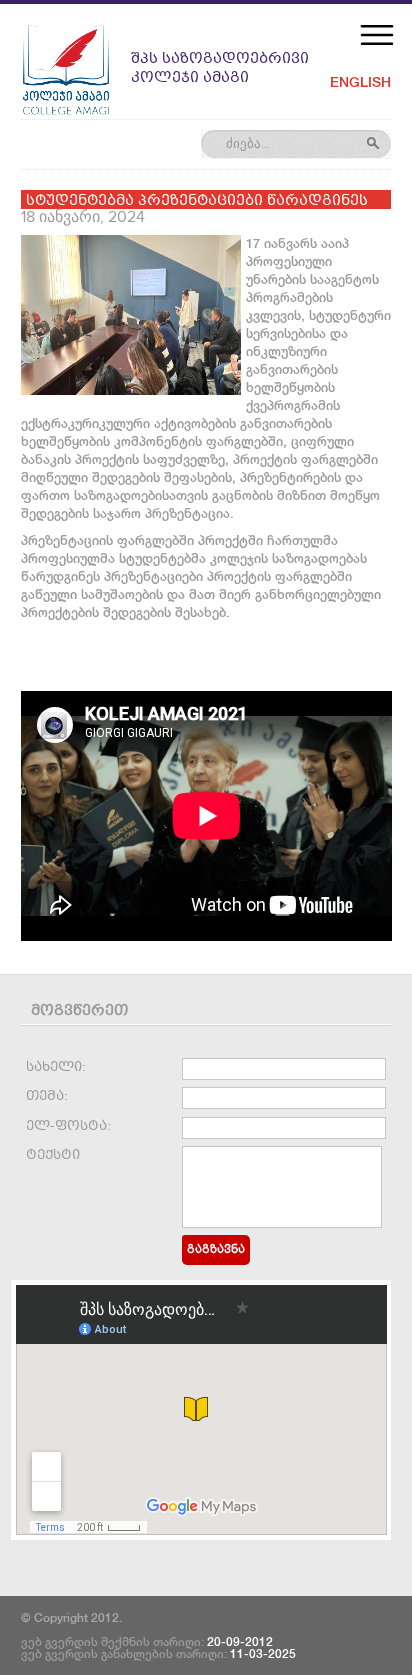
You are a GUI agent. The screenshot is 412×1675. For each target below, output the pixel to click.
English (360, 82)
